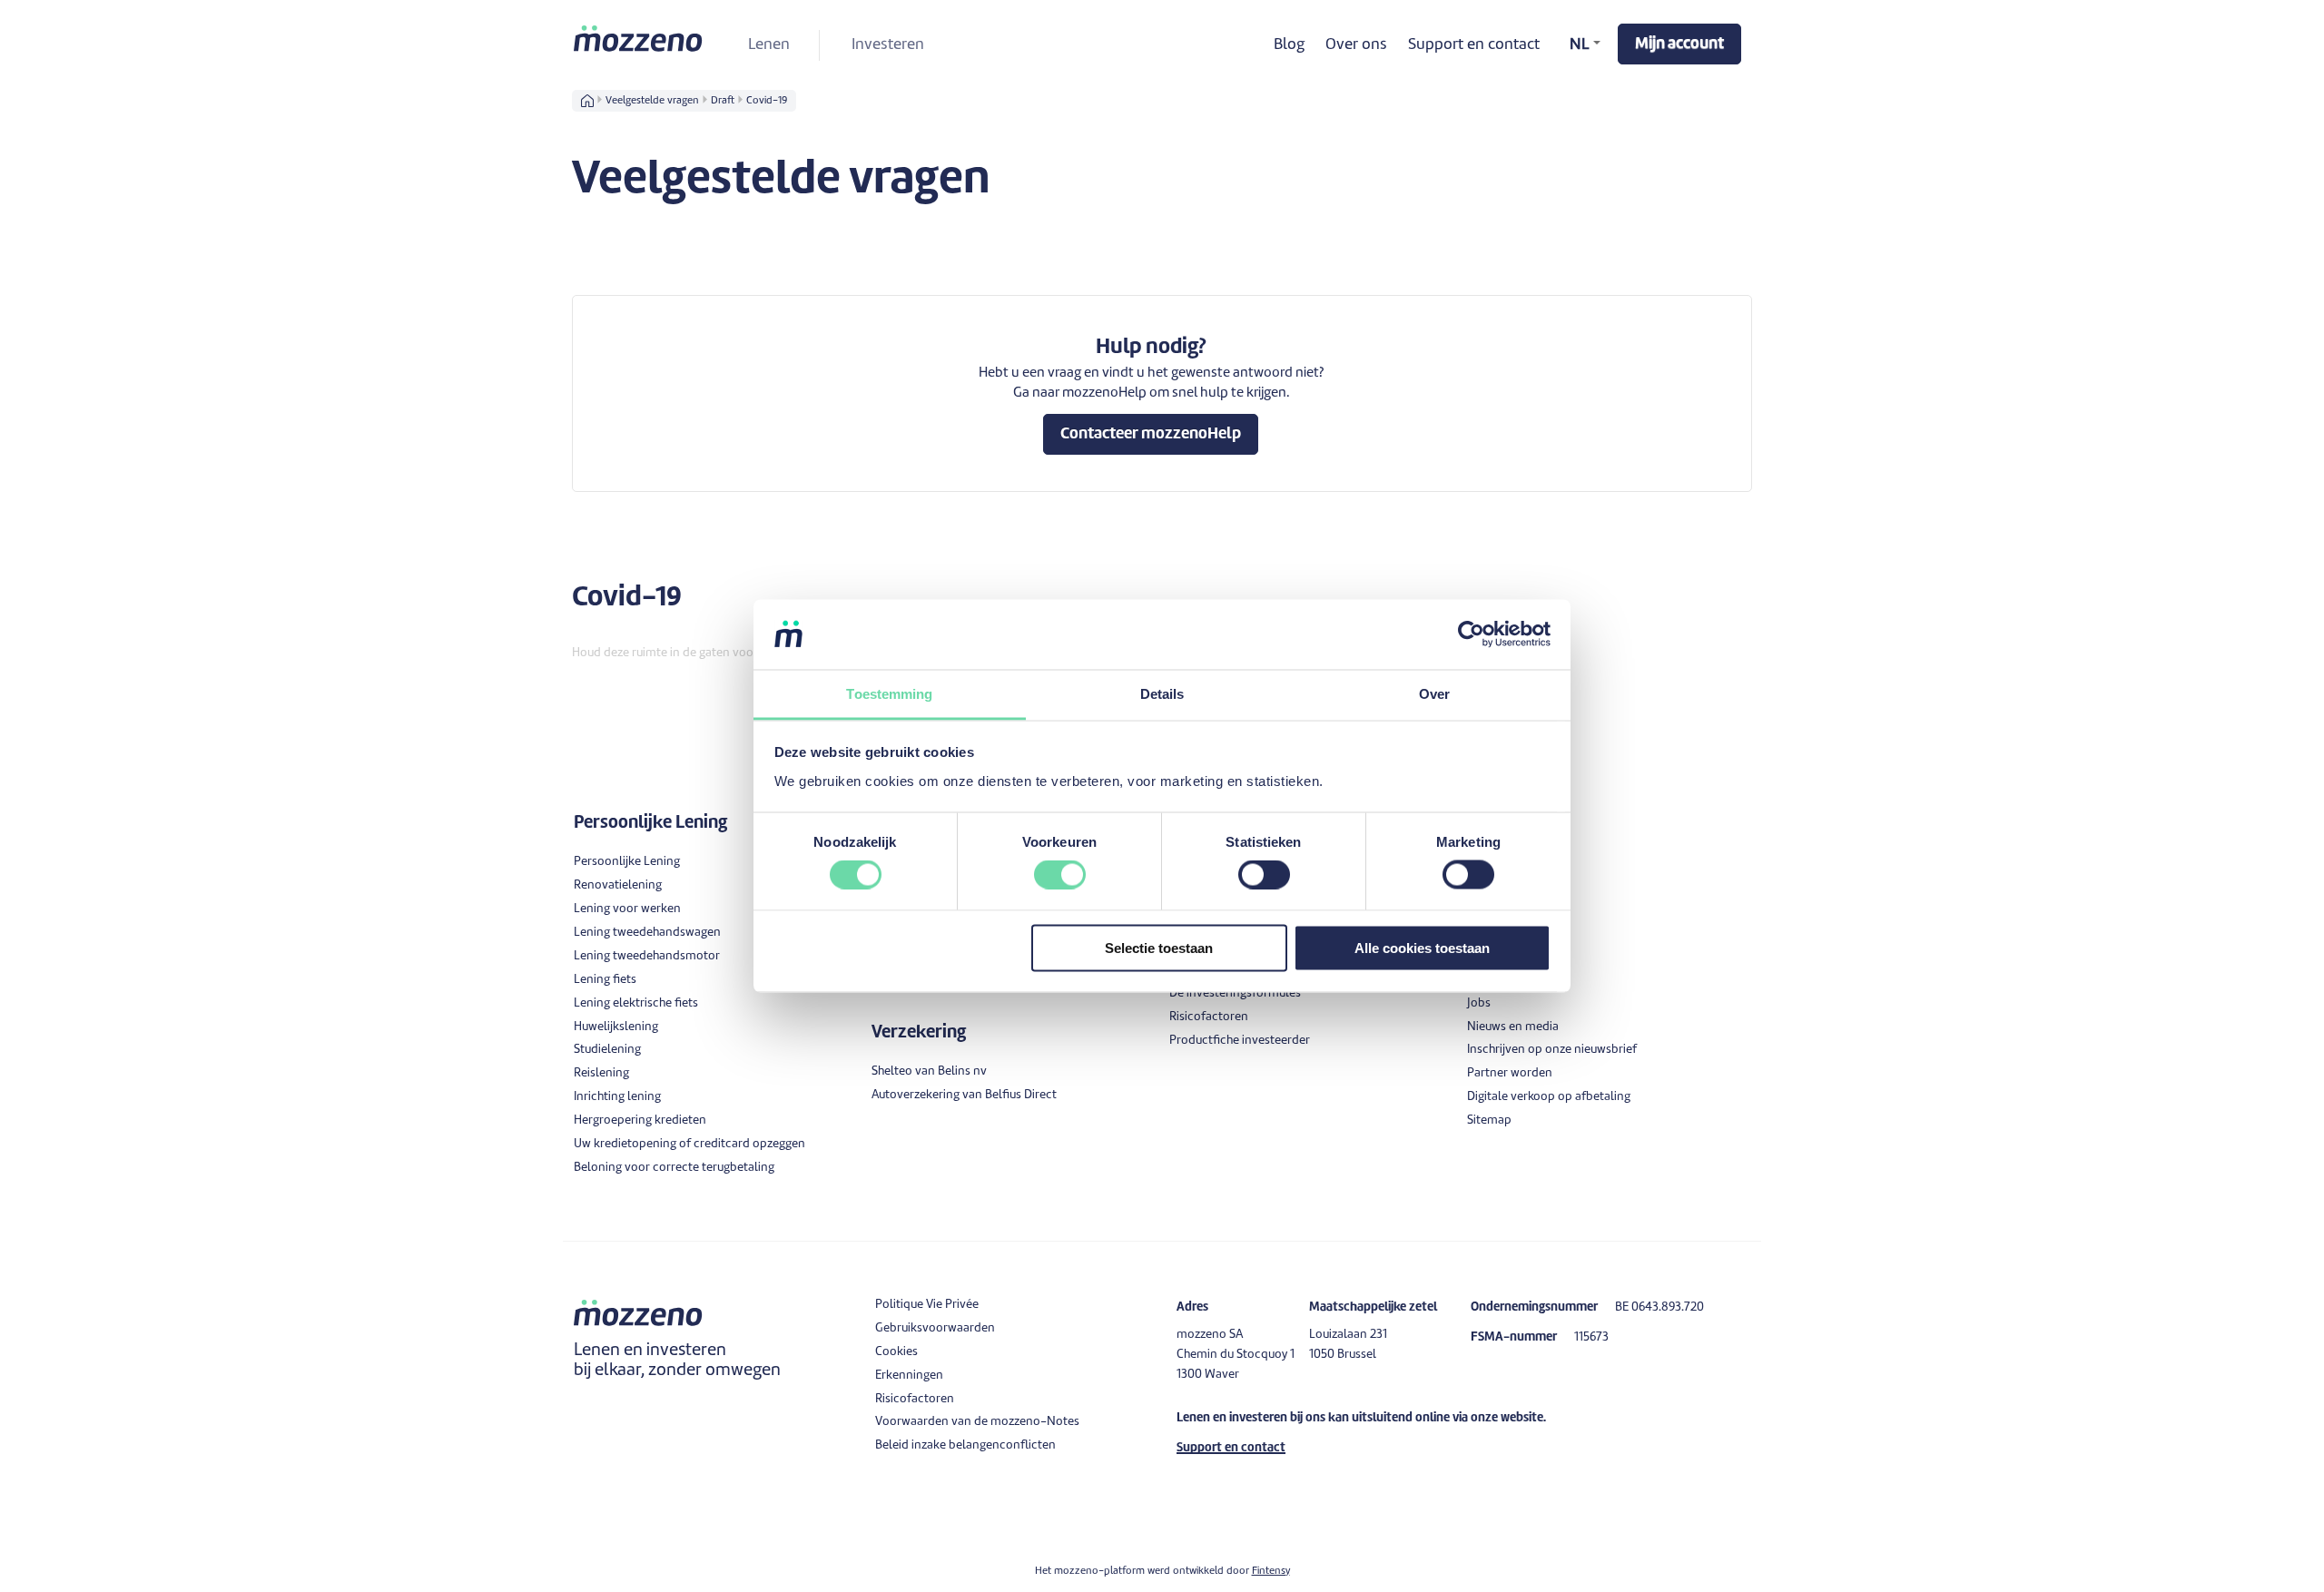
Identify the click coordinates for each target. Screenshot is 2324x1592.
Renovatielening (618, 885)
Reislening (601, 1073)
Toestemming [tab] (889, 693)
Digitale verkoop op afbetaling (1549, 1097)
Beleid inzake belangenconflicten (965, 1445)
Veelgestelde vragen (652, 101)
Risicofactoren (1209, 1017)
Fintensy (1271, 1571)
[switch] (1060, 875)
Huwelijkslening (616, 1027)
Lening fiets (605, 980)
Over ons (1356, 45)
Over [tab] (1434, 693)
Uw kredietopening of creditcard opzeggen (689, 1144)
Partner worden (1510, 1073)
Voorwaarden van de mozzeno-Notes (977, 1422)
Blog (1289, 45)
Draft (723, 101)
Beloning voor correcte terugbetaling (674, 1168)
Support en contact (1474, 45)
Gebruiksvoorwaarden (935, 1328)
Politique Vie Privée (927, 1305)
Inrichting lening (617, 1097)
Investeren (888, 45)
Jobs (1479, 1003)
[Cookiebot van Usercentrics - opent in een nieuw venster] (1471, 634)
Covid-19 (767, 101)
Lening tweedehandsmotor (647, 956)
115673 (1591, 1337)
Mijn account (1679, 44)
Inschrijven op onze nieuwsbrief (1552, 1050)
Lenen (769, 45)
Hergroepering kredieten (640, 1120)
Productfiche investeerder (1240, 1041)
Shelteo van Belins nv (929, 1071)
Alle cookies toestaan (1422, 947)
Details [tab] (1162, 693)
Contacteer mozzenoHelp (1151, 434)
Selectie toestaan (1159, 947)
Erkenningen (909, 1376)
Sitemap (1489, 1120)
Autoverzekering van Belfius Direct (964, 1095)
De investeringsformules (1235, 993)
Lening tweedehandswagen (647, 933)
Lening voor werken (627, 909)
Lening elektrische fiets (636, 1003)
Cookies (896, 1352)
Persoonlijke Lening (627, 862)
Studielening (607, 1050)
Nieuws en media (1513, 1027)
